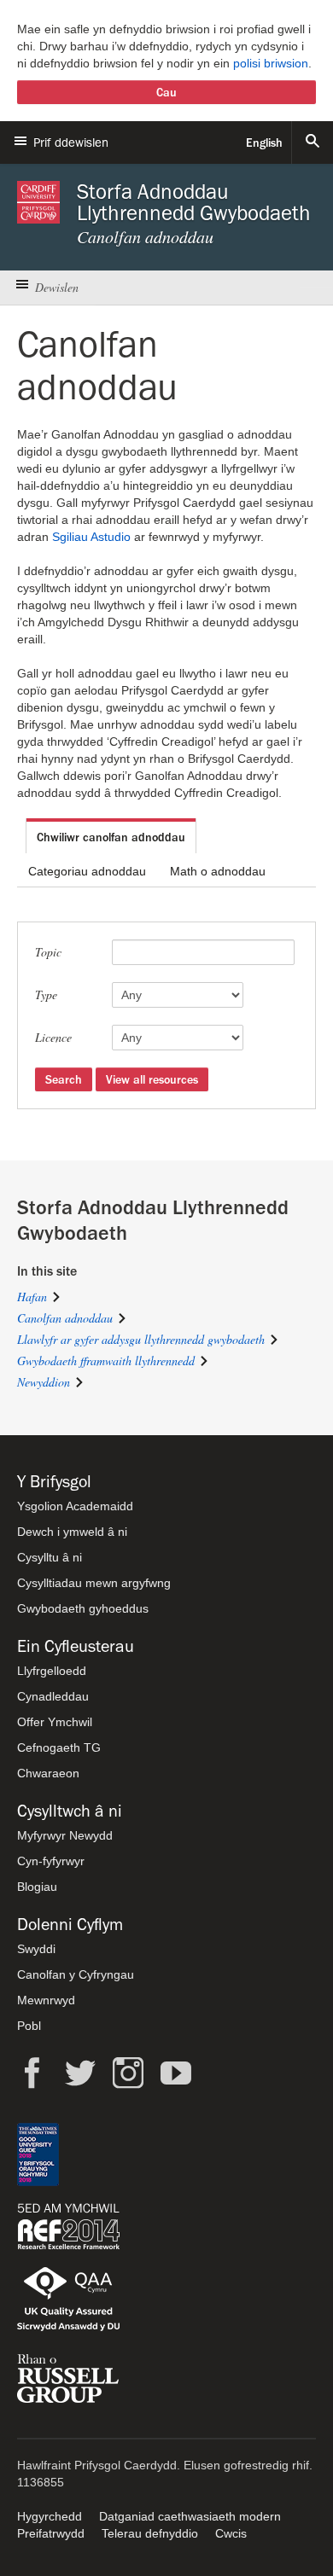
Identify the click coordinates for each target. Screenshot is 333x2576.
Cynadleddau (53, 1696)
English (264, 142)
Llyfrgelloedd (52, 1671)
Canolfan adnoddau (65, 1318)
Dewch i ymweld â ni (72, 1532)
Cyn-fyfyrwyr (51, 1861)
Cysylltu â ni (50, 1557)
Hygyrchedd (50, 2516)
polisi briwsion (271, 63)
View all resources (152, 1079)
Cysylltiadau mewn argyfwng (94, 1583)
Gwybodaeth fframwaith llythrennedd (106, 1361)
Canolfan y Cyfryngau (76, 1974)
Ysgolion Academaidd (75, 1506)
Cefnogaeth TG (59, 1747)
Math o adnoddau (218, 871)
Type (46, 994)
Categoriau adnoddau (87, 871)
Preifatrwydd (51, 2533)
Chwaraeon (48, 1773)
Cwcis (231, 2533)
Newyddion (44, 1382)
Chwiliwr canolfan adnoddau (111, 837)
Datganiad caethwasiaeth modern (190, 2516)
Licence (53, 1037)
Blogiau (37, 1887)
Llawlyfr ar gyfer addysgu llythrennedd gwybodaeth (141, 1339)
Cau (166, 92)
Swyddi (36, 1949)
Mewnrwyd (46, 2000)
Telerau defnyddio (150, 2533)
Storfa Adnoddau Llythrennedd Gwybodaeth (194, 202)
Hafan (32, 1297)
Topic (48, 952)
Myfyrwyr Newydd (65, 1835)
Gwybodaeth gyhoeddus (83, 1608)
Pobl (29, 2026)
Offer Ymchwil (55, 1722)
